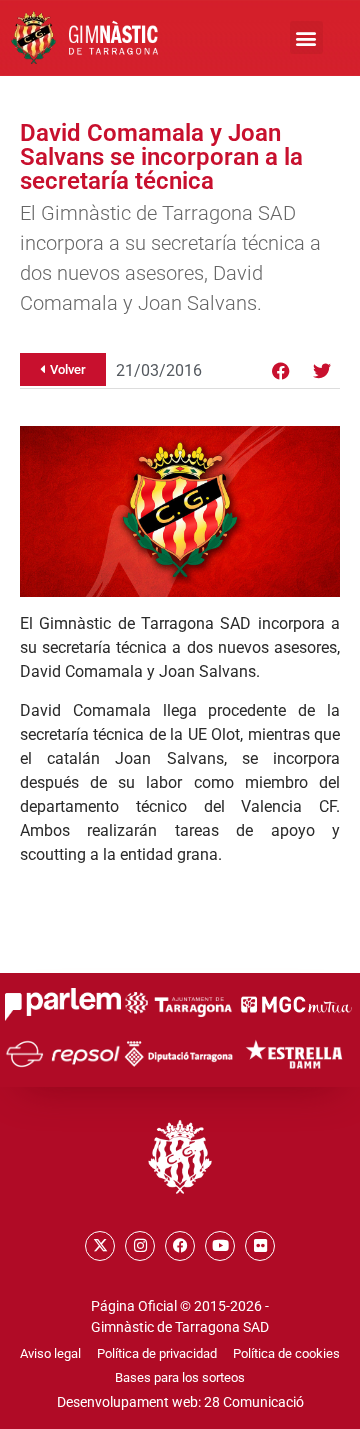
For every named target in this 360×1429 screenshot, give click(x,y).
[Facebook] (281, 371)
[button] (306, 37)
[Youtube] (220, 1246)
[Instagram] (140, 1246)
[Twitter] (322, 371)
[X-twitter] (100, 1246)
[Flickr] (260, 1246)
